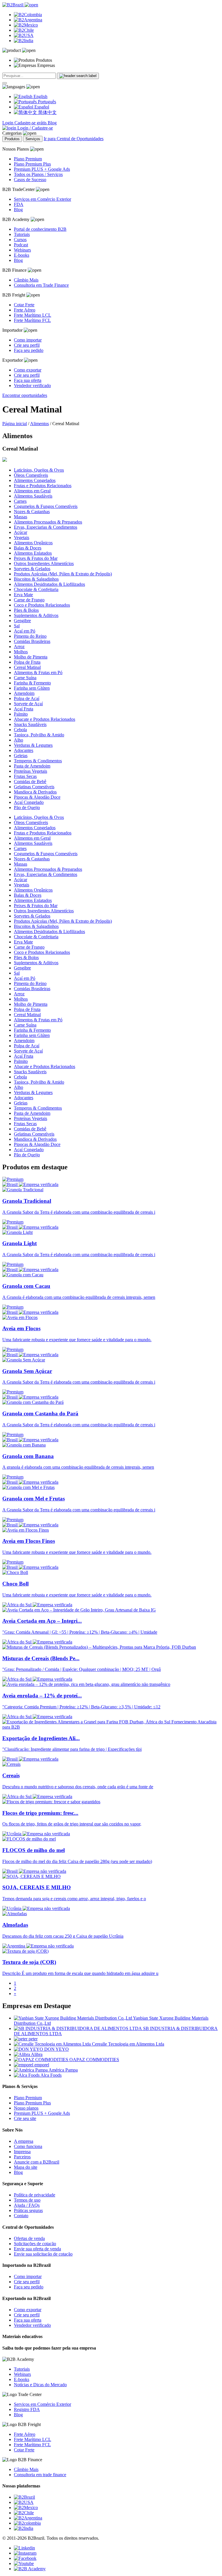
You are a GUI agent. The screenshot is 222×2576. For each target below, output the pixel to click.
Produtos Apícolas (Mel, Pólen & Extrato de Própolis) (63, 574)
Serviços (33, 139)
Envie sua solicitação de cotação (43, 2254)
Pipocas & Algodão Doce (37, 797)
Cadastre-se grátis (31, 123)
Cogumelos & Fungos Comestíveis (46, 506)
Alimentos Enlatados (33, 553)
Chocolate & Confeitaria (36, 589)
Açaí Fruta (24, 709)
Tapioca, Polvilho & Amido (39, 735)
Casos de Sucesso (30, 180)
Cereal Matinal (27, 667)
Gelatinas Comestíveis (34, 787)
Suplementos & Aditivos (36, 615)
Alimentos (39, 424)
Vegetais (22, 537)
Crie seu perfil (27, 345)
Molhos (21, 652)
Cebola (20, 730)
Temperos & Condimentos (38, 761)
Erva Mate (23, 595)
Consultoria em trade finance (40, 2475)
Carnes (20, 501)
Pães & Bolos (26, 610)
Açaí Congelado (29, 802)
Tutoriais (22, 234)
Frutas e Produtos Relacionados (43, 486)
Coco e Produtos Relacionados (42, 605)
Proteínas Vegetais (30, 771)
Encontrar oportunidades (25, 395)
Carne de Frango (29, 600)
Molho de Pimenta (31, 657)
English (40, 96)
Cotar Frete (24, 305)
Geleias (21, 756)
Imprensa (22, 2152)
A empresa (24, 2141)
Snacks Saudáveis (30, 724)
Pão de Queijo (27, 807)
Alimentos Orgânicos (33, 543)
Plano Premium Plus (32, 164)
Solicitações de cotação (35, 2244)
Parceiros (22, 2157)
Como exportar (28, 370)
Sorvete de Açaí (28, 704)
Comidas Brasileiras (32, 641)
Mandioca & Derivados (35, 792)
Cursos (20, 240)
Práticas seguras (28, 2210)
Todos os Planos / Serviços (38, 174)
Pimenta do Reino (30, 636)
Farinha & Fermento (32, 683)
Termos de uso (27, 2200)
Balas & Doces (28, 548)
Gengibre (22, 621)
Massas (21, 517)
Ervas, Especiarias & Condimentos (46, 527)
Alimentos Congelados (35, 480)
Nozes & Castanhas (32, 512)
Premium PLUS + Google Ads (42, 169)
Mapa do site (26, 2167)
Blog (52, 123)
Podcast (21, 245)
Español (41, 107)
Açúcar (21, 532)
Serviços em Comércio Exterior (42, 199)
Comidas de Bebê (30, 782)
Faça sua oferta (28, 380)
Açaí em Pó (25, 631)
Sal (17, 626)
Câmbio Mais (26, 280)
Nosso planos (26, 2108)
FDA (19, 204)
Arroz (19, 647)
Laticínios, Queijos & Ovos (39, 470)
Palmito (21, 714)
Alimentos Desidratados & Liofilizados (49, 584)
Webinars (22, 250)
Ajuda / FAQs (27, 2205)
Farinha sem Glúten (32, 688)
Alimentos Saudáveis (33, 496)
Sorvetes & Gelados (32, 569)
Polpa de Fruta (27, 662)
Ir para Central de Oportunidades (74, 139)
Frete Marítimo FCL (32, 320)
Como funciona (28, 2146)
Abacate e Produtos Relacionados (45, 719)
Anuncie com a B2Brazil (37, 2162)
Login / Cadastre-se (35, 128)
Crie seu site (25, 2118)
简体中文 (47, 112)
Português (46, 102)
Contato (21, 2216)
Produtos (12, 139)
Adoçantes (24, 750)
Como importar (28, 340)
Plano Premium (28, 159)
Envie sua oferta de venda (37, 2249)
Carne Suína (25, 678)
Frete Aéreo (25, 310)
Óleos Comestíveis (31, 475)
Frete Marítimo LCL (33, 315)
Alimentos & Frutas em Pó (38, 672)
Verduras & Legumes (33, 745)
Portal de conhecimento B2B (40, 229)
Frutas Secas (25, 776)
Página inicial (15, 424)
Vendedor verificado (32, 385)
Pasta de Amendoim (32, 766)
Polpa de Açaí (27, 698)
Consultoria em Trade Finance (41, 285)
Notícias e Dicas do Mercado (40, 2385)
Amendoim (24, 693)
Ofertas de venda (29, 2238)
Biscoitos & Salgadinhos (36, 579)
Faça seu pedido (29, 350)
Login (8, 123)
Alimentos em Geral (32, 491)
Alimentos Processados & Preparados (48, 522)
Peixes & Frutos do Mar (36, 558)
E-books (22, 255)
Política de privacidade (35, 2195)
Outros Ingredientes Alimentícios (44, 563)
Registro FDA (27, 2409)
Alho (18, 740)
